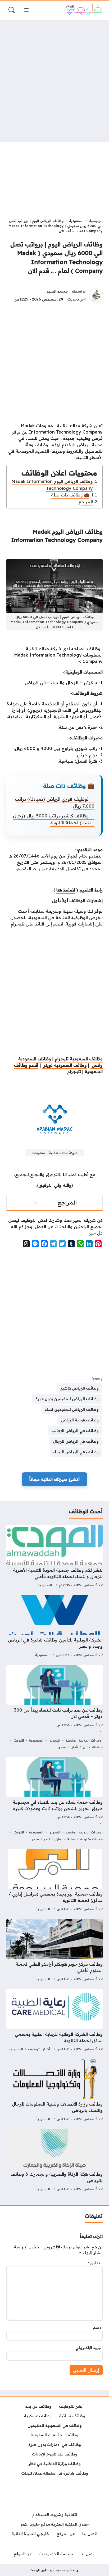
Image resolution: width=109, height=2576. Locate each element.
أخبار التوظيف (39, 2049)
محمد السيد (57, 291)
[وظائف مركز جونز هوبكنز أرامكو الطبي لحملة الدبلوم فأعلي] (54, 1951)
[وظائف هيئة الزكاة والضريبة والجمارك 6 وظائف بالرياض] (54, 2161)
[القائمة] (26, 10)
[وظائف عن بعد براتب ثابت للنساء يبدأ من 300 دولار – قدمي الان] (54, 1708)
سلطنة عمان (93, 1747)
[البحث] (12, 10)
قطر (74, 1747)
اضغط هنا (66, 890)
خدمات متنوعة (91, 1839)
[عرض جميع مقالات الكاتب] (96, 295)
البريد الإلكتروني (89, 2348)
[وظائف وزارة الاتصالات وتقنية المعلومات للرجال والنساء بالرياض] (54, 2091)
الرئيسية (96, 221)
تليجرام (74, 1071)
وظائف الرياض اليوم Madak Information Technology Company (52, 485)
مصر (62, 1747)
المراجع (86, 502)
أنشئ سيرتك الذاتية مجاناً (54, 1479)
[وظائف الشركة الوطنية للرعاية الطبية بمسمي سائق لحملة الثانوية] (54, 2021)
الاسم (98, 2328)
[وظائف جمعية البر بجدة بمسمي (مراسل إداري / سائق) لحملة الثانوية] (54, 1881)
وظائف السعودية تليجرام (79, 1059)
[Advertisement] (54, 81)
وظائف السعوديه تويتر (64, 1065)
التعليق (95, 2263)
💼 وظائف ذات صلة (70, 495)
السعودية (76, 221)
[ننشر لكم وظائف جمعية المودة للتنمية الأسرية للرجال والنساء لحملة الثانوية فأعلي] (54, 1557)
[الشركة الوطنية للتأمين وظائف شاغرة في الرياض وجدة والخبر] (54, 1627)
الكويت (19, 1740)
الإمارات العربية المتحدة (84, 1740)
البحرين (54, 1740)
